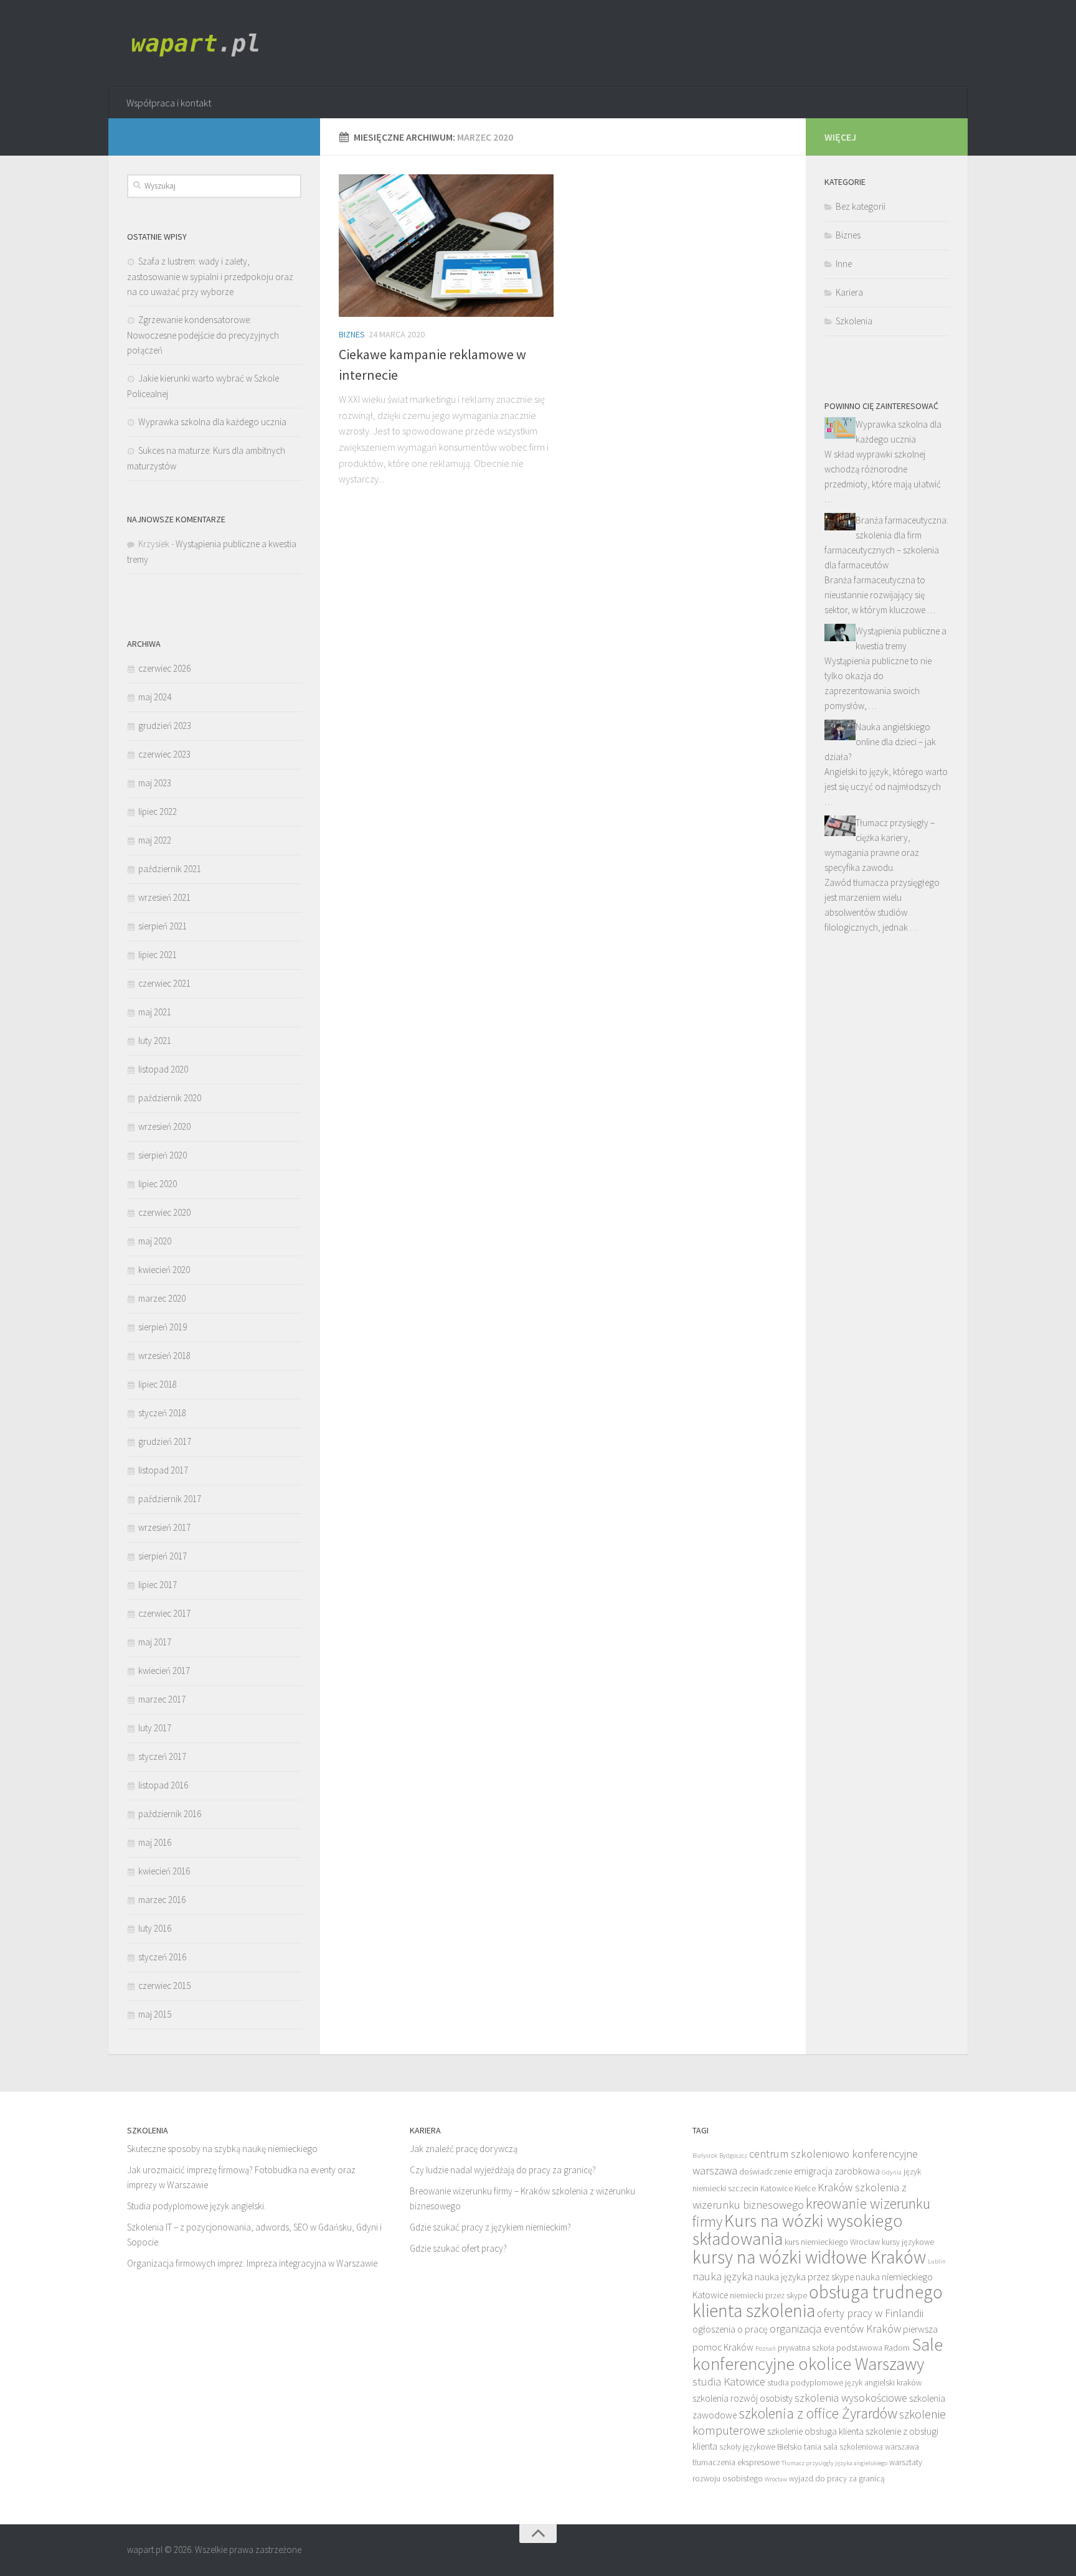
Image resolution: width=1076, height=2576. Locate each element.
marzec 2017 (162, 1699)
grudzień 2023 (165, 726)
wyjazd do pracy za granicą (837, 2479)
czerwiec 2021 (164, 983)
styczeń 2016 (162, 1957)
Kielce (805, 2188)
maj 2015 (155, 2014)
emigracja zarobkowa (837, 2171)
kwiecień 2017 (164, 1671)
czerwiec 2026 (164, 668)
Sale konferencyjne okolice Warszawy (818, 2354)
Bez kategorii (861, 206)
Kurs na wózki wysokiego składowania (798, 2230)
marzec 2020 (162, 1298)
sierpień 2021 (163, 926)
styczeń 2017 (162, 1756)
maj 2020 (155, 1241)
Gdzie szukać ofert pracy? (458, 2248)
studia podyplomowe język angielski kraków (844, 2383)
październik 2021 (170, 869)
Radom (897, 2348)
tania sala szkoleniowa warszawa (861, 2447)
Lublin (937, 2261)
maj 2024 (155, 697)
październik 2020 (170, 1098)
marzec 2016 (162, 1900)
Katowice (776, 2188)
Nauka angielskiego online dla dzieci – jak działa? (880, 742)
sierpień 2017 (163, 1556)
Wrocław (776, 2479)
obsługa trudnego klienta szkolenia (818, 2301)
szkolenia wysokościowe (851, 2398)
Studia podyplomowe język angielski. (196, 2206)
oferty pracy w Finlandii (870, 2313)
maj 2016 (155, 1842)
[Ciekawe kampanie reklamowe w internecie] (446, 246)
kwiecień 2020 (164, 1270)
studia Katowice (729, 2381)
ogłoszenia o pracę (730, 2329)
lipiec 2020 (158, 1184)
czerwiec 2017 (164, 1613)
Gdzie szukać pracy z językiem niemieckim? (490, 2227)
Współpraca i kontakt (169, 103)
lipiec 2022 (158, 811)
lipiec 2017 (158, 1585)
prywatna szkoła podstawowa (830, 2348)
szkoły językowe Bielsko (761, 2447)
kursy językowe (908, 2242)
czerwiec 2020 (164, 1212)
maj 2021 (155, 1012)
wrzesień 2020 (164, 1126)
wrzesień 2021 (164, 897)
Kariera (849, 292)
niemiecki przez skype (768, 2296)
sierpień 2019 (163, 1327)
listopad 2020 (163, 1069)
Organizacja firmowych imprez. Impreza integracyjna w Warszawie (252, 2263)
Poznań (766, 2348)
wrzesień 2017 (164, 1527)
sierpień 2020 (163, 1155)
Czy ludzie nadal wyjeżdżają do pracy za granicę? (503, 2170)
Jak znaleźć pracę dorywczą (464, 2149)
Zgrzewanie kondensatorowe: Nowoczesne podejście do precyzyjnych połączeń (203, 335)
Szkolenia (854, 321)
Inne (844, 264)
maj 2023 (155, 783)
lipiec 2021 (158, 955)
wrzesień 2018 (164, 1356)
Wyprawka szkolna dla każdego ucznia (212, 422)
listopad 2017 (163, 1470)
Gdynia (892, 2172)
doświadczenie (766, 2172)
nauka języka (723, 2276)
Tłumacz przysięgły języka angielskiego (834, 2463)
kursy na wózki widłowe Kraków (809, 2257)
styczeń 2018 (162, 1413)
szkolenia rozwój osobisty (743, 2398)
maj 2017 (155, 1642)
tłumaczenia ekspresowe (736, 2462)
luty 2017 (155, 1728)
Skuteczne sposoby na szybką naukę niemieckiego (222, 2149)
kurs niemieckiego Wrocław (832, 2242)
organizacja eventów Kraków (835, 2329)
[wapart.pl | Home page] (199, 44)
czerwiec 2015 (164, 1986)
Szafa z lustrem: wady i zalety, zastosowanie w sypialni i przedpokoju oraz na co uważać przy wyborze (210, 276)
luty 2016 (155, 1928)
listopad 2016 (163, 1785)
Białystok (705, 2155)
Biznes (352, 334)
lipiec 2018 (158, 1384)
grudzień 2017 (165, 1441)
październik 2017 (170, 1499)
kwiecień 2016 (164, 1871)
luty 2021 (155, 1041)
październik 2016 (170, 1814)
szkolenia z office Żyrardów (818, 2413)
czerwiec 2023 (164, 754)
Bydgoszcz (733, 2155)
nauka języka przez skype (804, 2277)
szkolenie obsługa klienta (815, 2431)
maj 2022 (155, 840)
